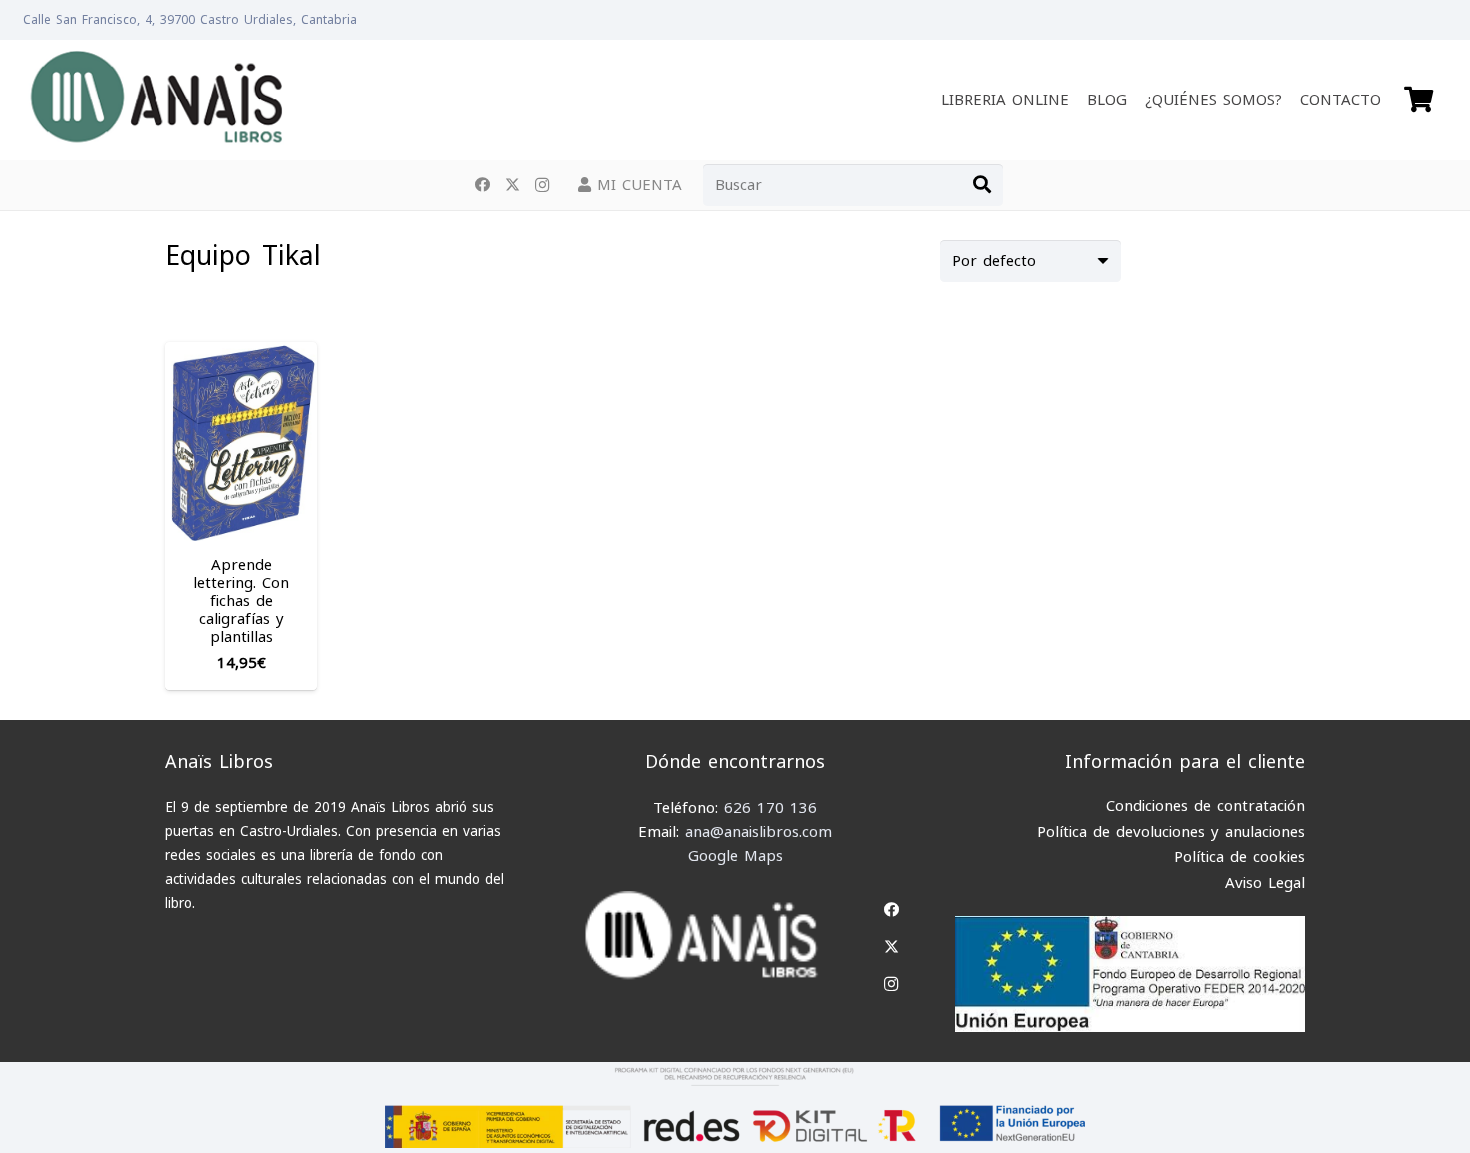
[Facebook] (482, 185)
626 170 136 (770, 808)
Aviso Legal (1265, 883)
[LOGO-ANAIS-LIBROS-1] (155, 100)
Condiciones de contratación (1205, 806)
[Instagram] (542, 185)
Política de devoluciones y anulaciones (1171, 832)
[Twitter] (512, 185)
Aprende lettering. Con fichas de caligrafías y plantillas (241, 601)
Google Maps (735, 856)
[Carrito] (1418, 100)
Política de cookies (1239, 857)
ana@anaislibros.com (758, 832)
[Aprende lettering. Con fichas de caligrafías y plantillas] (241, 354)
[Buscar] (982, 185)
